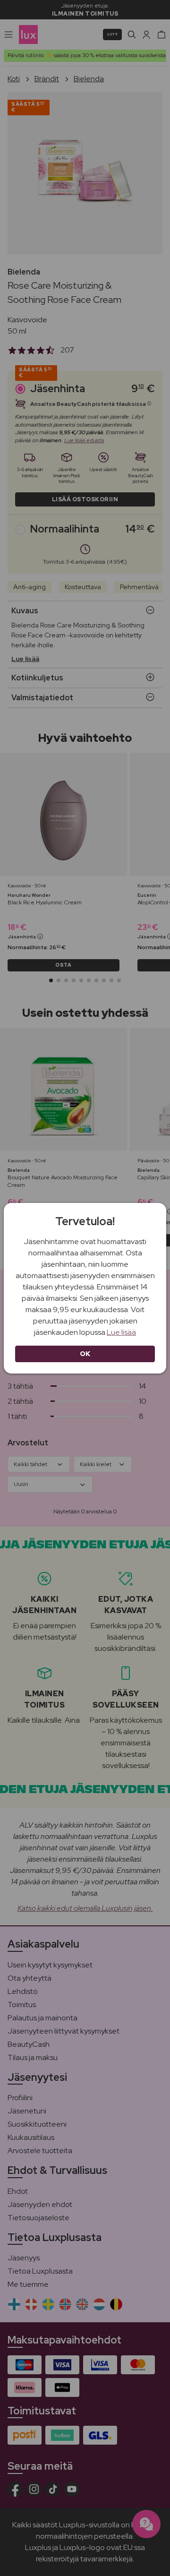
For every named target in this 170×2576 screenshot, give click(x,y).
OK (85, 1354)
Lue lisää (121, 1332)
